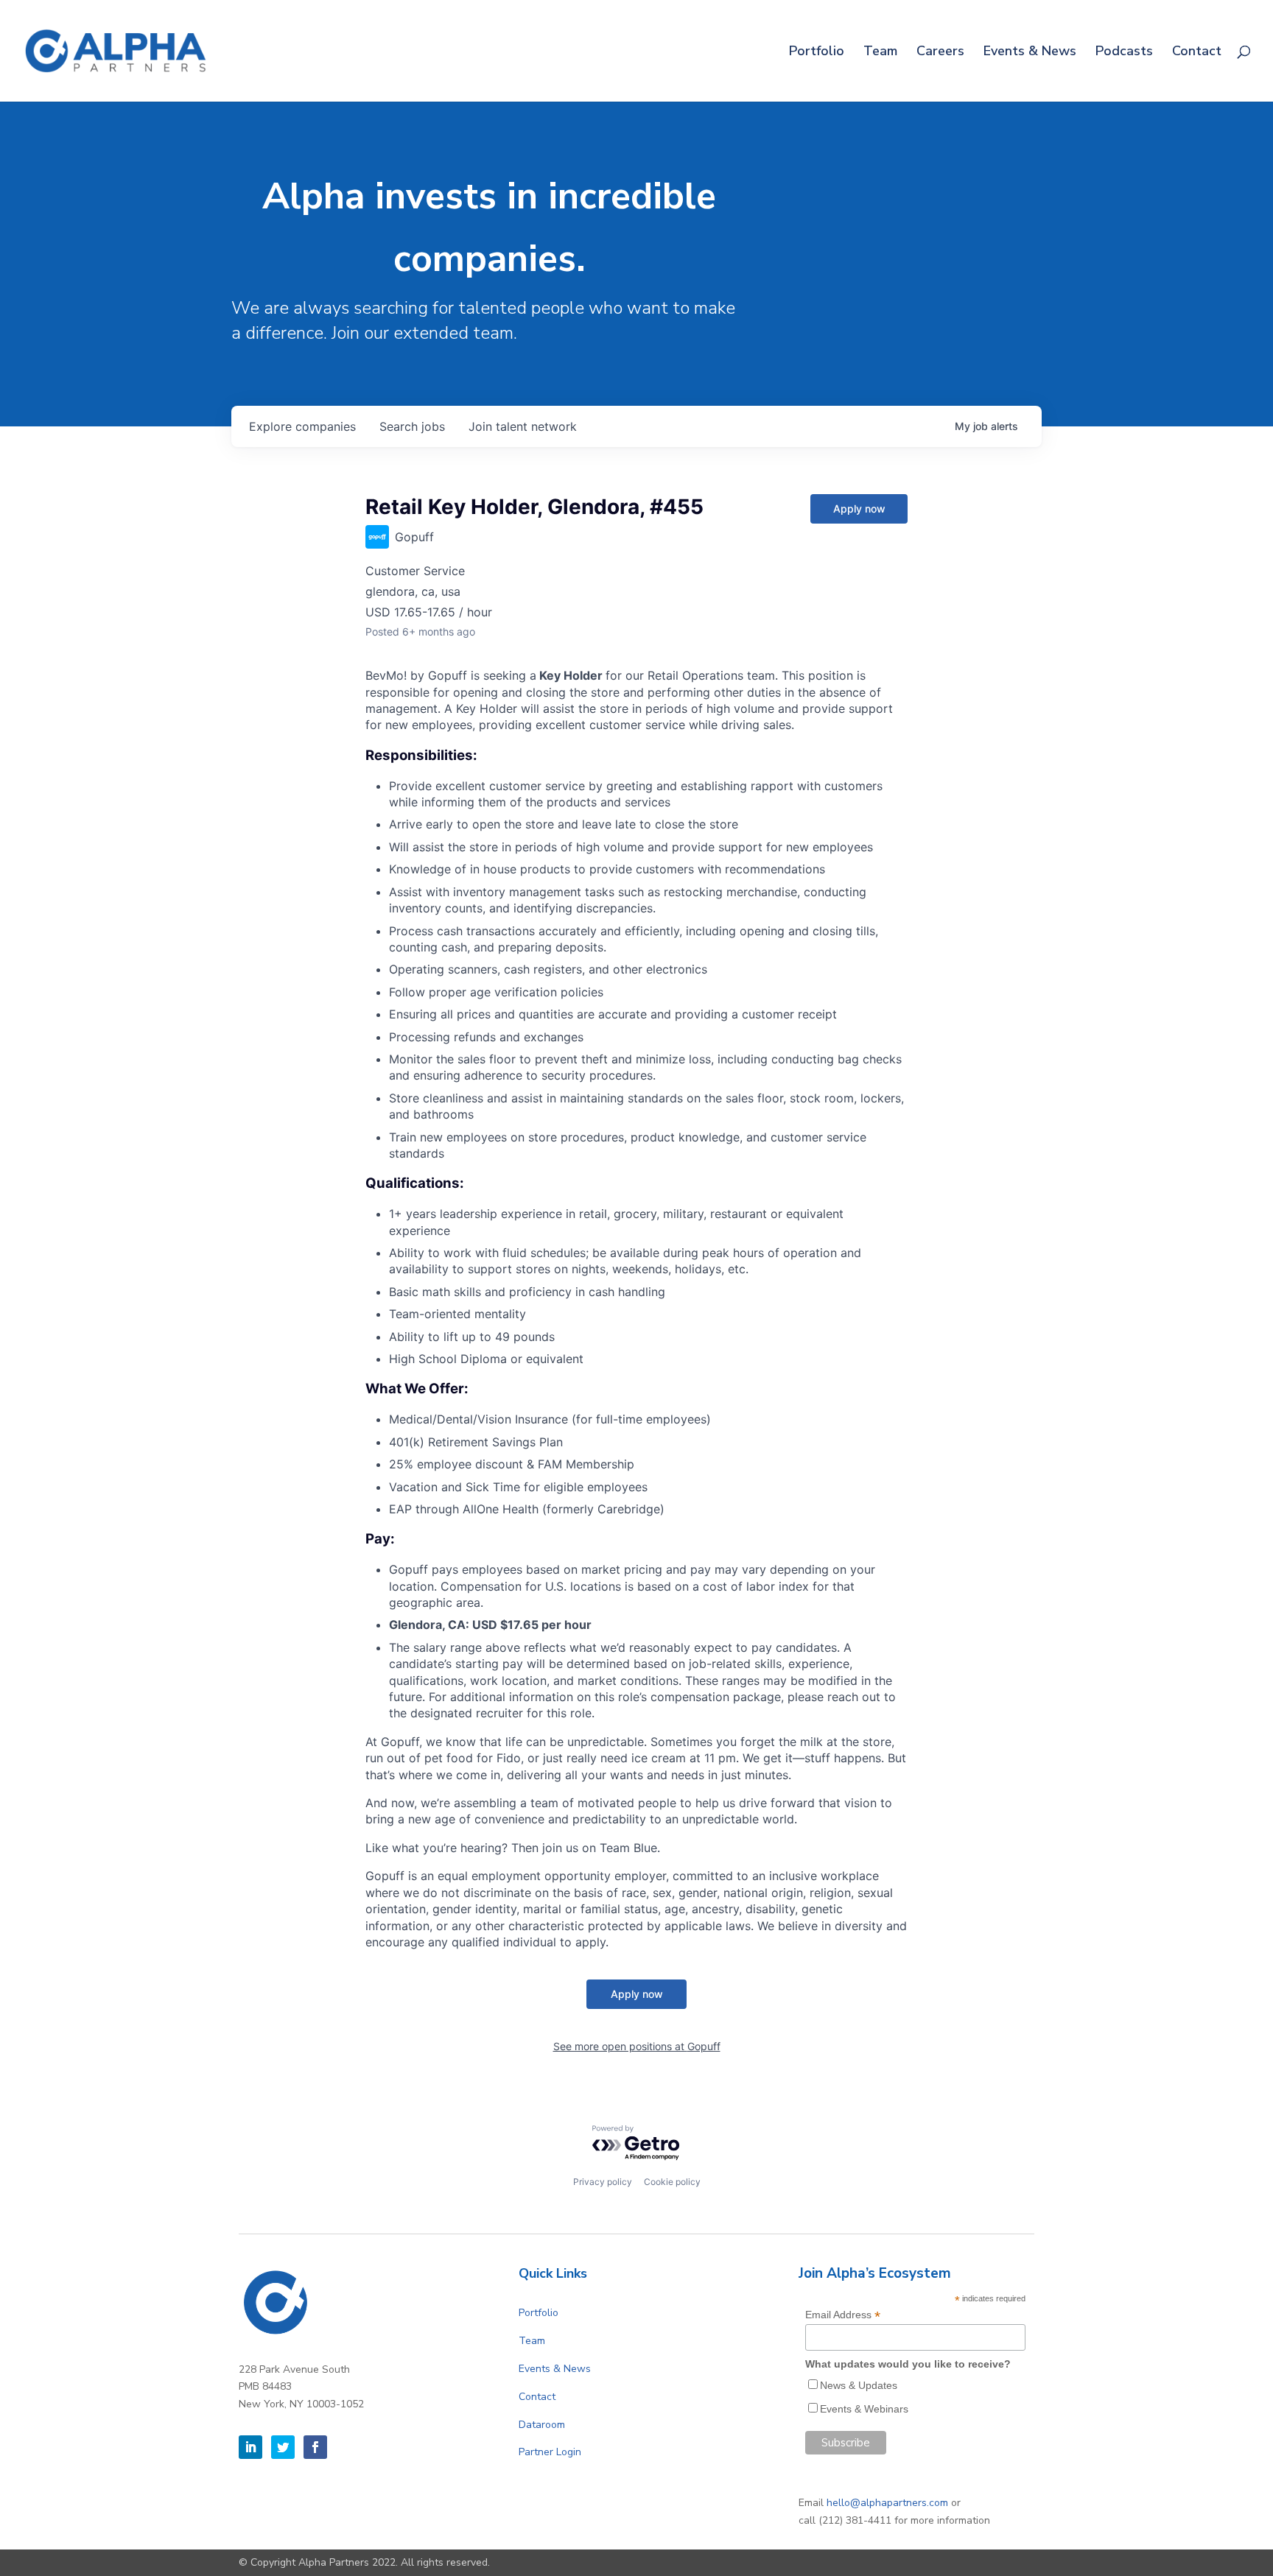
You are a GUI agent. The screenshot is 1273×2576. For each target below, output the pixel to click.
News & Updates (859, 2385)
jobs (412, 426)
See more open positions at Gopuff (637, 2046)
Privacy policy (603, 2182)
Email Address (843, 2315)
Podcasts (1124, 53)
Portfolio (817, 53)
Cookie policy (672, 2182)
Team (880, 53)
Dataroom (542, 2425)
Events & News (1030, 53)
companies (302, 426)
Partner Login (550, 2452)
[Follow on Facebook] (315, 2447)
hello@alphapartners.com (887, 2503)
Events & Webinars (864, 2409)
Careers (940, 53)
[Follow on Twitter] (283, 2447)
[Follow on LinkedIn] (250, 2447)
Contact (1197, 53)
